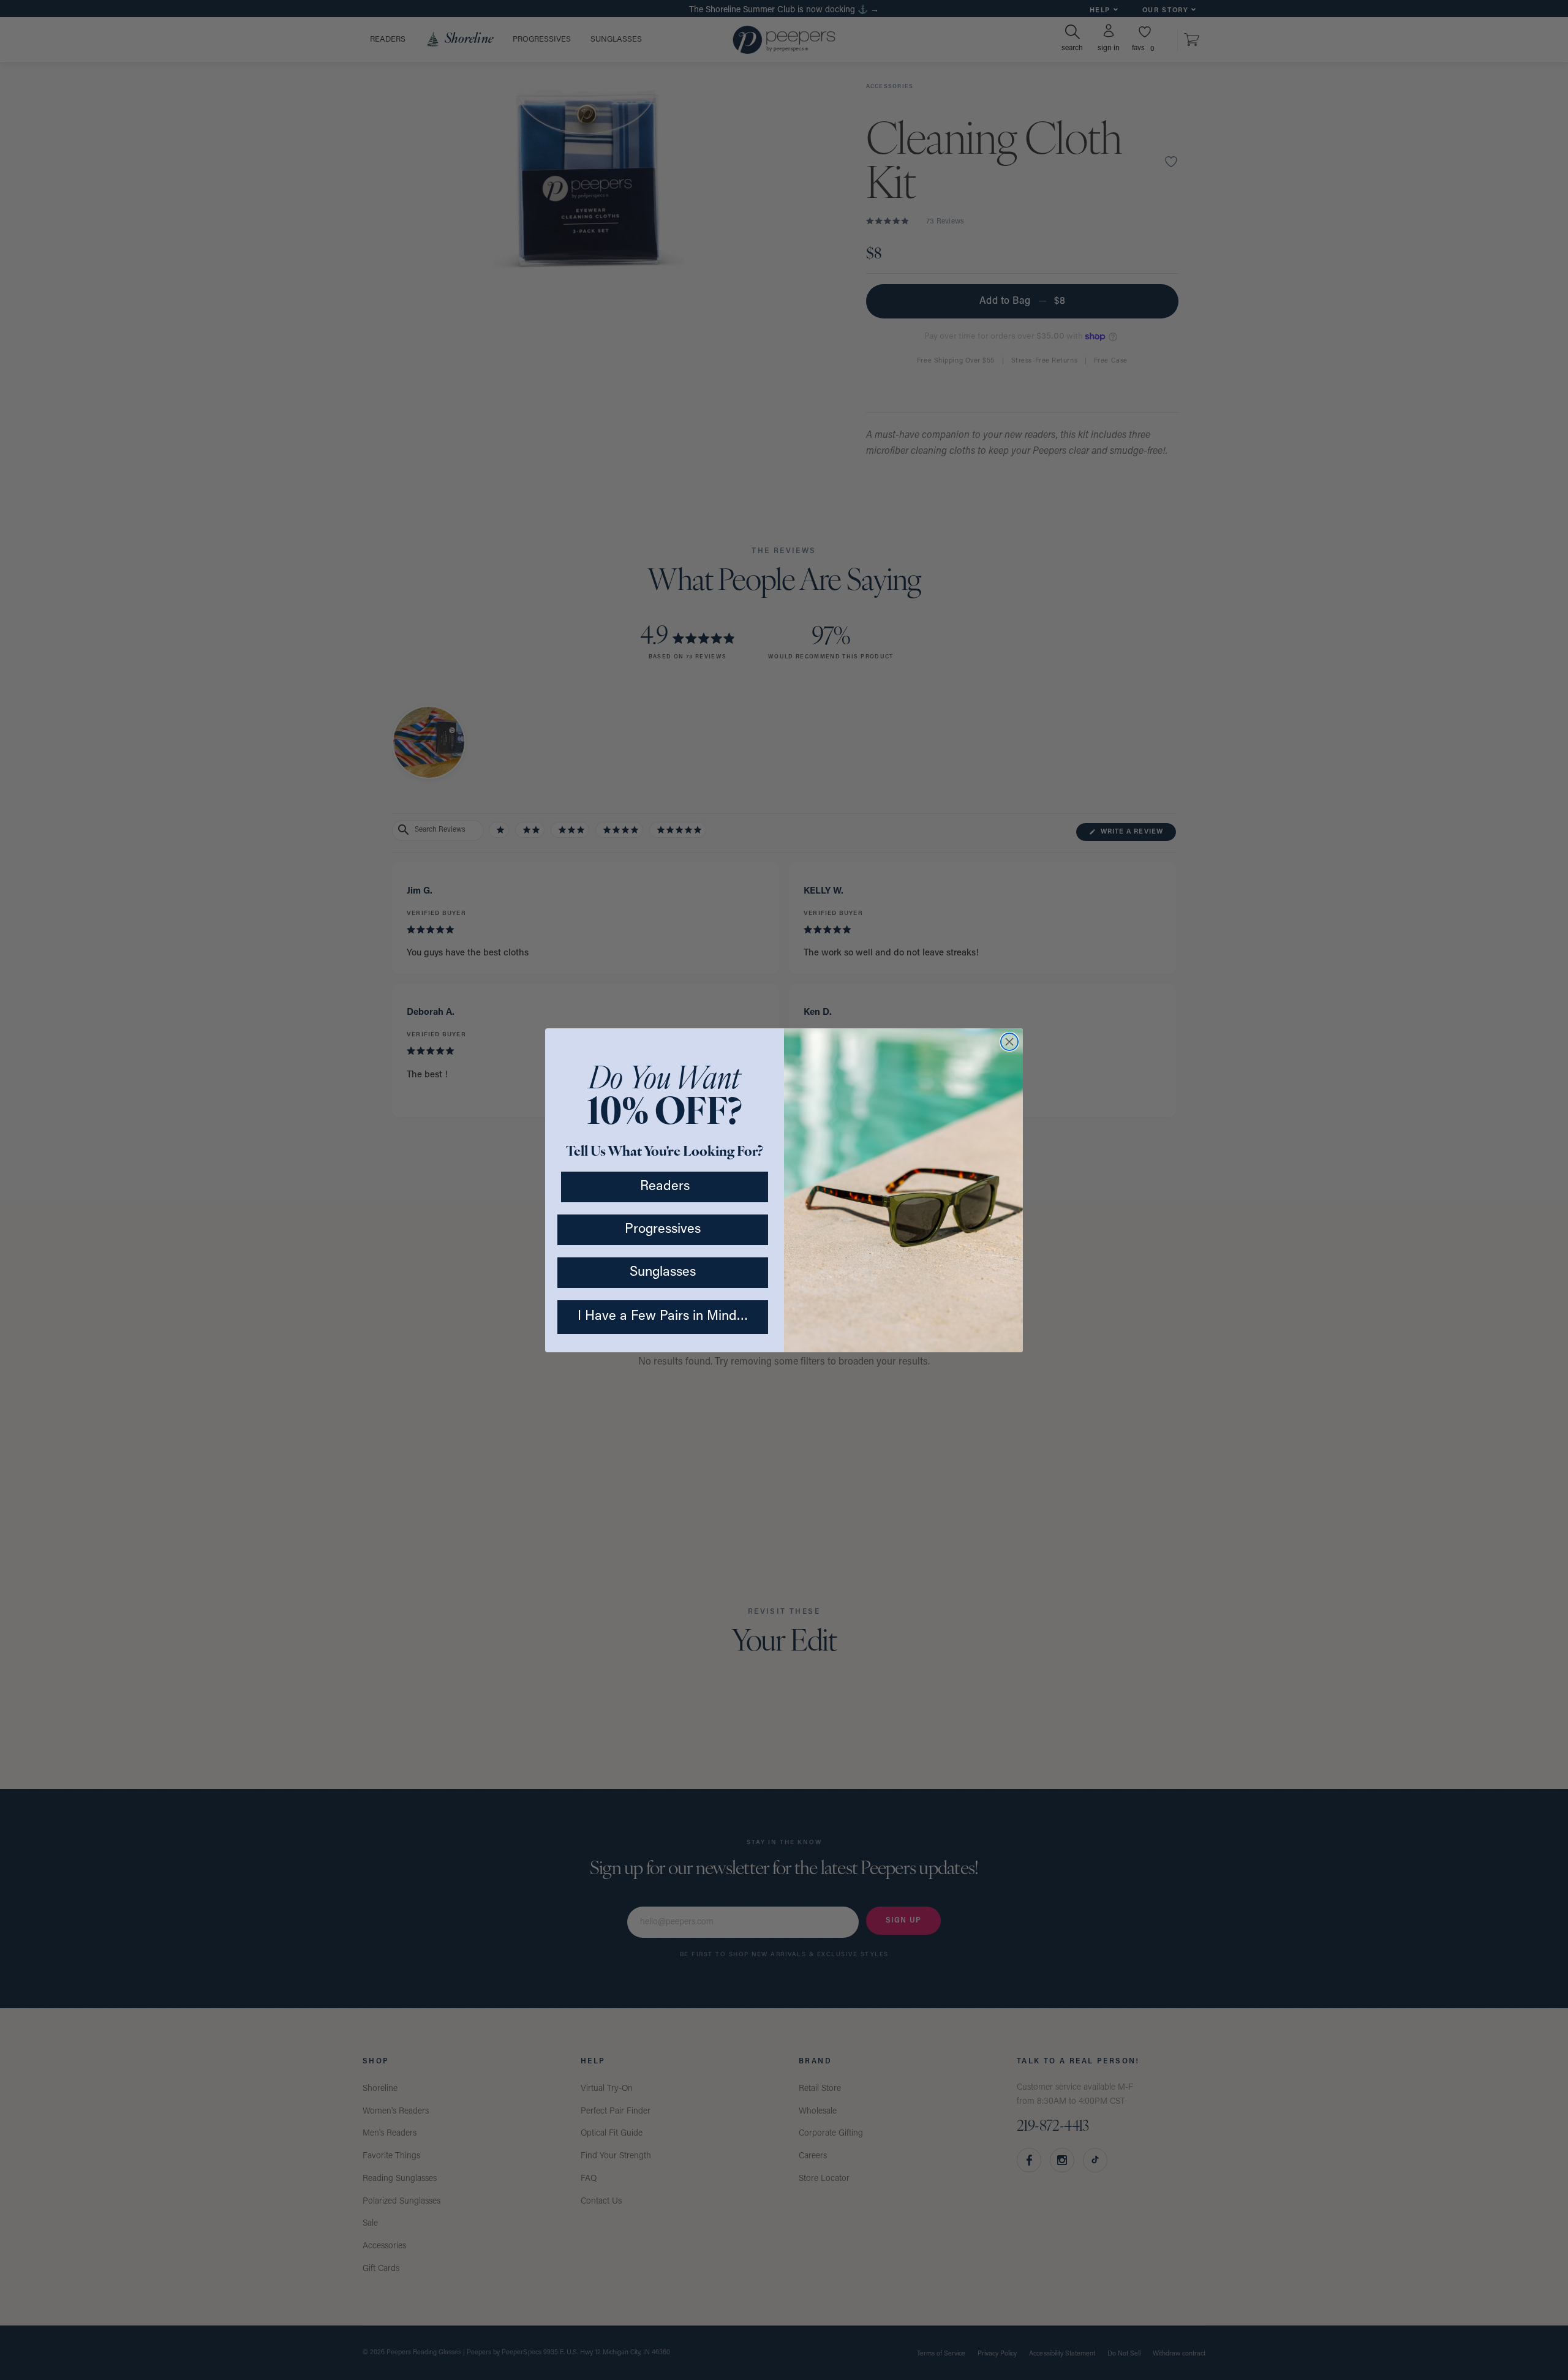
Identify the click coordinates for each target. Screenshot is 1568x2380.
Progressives (663, 1230)
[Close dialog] (1009, 1042)
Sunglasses (663, 1272)
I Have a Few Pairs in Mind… (663, 1316)
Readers (665, 1187)
